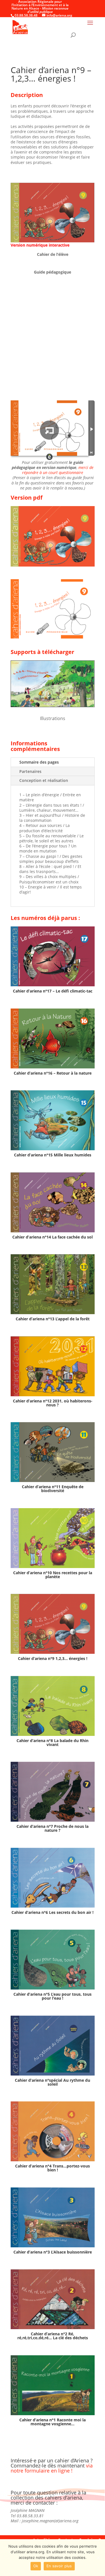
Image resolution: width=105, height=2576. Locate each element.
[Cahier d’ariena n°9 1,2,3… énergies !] (53, 1624)
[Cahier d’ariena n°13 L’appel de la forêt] (53, 1284)
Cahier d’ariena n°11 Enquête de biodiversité (53, 1489)
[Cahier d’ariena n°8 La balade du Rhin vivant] (53, 1706)
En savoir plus (59, 2566)
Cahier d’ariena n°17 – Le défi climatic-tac (53, 991)
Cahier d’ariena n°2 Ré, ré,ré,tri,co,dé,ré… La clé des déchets (53, 2336)
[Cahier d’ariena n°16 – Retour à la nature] (53, 1038)
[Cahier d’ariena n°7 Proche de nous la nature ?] (53, 1792)
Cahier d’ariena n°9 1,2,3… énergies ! (53, 1658)
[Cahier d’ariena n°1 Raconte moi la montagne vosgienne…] (53, 2385)
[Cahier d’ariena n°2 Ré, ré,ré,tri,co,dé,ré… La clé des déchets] (53, 2299)
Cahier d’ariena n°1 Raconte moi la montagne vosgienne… (53, 2422)
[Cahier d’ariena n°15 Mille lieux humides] (53, 1120)
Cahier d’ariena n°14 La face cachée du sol (53, 1237)
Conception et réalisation (44, 780)
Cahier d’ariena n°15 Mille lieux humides (53, 1155)
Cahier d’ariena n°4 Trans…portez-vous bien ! (53, 2168)
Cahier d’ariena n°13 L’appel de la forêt (53, 1319)
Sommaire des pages (39, 762)
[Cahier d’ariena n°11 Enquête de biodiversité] (53, 1452)
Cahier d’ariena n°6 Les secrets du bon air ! (53, 1912)
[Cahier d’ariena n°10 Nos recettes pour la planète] (53, 1538)
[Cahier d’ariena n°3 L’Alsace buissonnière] (53, 2217)
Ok (36, 2566)
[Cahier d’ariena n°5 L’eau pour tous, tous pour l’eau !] (53, 1960)
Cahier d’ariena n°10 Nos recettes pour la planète (53, 1575)
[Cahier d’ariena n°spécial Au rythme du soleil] (53, 2046)
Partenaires (30, 771)
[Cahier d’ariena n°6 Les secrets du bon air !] (53, 1878)
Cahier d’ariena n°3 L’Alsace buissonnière (53, 2252)
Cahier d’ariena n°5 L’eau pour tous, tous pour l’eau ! (53, 1996)
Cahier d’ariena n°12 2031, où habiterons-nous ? (53, 1403)
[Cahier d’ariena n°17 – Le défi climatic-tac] (53, 956)
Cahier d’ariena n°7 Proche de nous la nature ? (53, 1828)
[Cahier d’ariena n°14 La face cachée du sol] (53, 1202)
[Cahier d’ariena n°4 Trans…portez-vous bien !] (53, 2131)
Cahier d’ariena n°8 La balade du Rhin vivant (53, 1742)
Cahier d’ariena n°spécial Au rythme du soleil (53, 2082)
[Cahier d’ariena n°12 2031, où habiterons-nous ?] (53, 1366)
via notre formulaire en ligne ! (52, 2468)
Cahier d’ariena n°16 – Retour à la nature (53, 1073)
